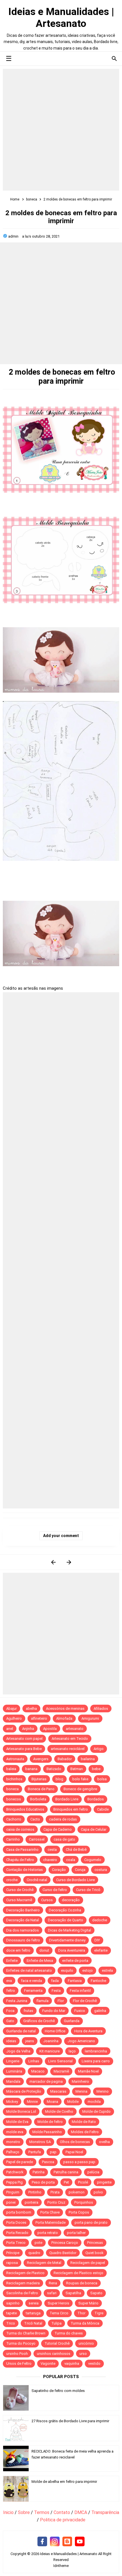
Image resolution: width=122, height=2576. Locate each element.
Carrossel (37, 1839)
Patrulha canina (66, 2172)
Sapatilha (73, 2293)
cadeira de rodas (63, 1819)
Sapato (96, 2293)
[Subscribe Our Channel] (80, 2542)
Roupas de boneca (82, 2283)
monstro (13, 2142)
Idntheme (61, 2566)
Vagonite (48, 2363)
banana (31, 1769)
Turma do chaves (69, 2333)
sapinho (13, 2303)
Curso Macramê (19, 1900)
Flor (61, 2001)
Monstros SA (40, 2142)
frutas (28, 2011)
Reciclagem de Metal (44, 2263)
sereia (34, 2303)
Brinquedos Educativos (25, 1809)
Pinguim (13, 2192)
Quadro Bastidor (63, 2253)
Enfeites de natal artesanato (29, 1970)
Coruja (80, 1870)
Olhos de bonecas (75, 2142)
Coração (59, 1870)
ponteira (31, 2202)
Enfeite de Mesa (40, 1961)
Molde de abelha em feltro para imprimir (64, 2482)
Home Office (55, 2031)
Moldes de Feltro (85, 2132)
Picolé (83, 2182)
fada (55, 1981)
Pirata (55, 2192)
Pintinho (35, 2192)
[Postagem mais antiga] (69, 1562)
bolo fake (80, 1779)
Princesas (95, 2243)
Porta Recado (17, 2233)
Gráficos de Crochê (39, 2021)
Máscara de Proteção (24, 2091)
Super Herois (58, 2303)
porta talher (76, 2233)
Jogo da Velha (18, 2051)
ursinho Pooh (17, 2354)
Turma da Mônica (85, 2323)
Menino (103, 2091)
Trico (11, 2323)
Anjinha (28, 1729)
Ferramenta (33, 1991)
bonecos (14, 1799)
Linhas (34, 2061)
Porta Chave (50, 2212)
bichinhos (14, 1779)
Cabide (103, 1809)
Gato (10, 2021)
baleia (11, 1769)
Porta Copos (79, 2212)
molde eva (15, 2132)
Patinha (39, 2172)
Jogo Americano (81, 2041)
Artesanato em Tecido (70, 1739)
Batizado (54, 1769)
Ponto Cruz (56, 2202)
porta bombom (19, 2212)
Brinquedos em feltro (71, 1809)
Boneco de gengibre (80, 1789)
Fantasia (75, 1981)
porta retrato (48, 2233)
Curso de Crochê (20, 1890)
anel (10, 1729)
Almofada (64, 1718)
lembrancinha (96, 2051)
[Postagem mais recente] (53, 1562)
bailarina (88, 1759)
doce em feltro (18, 1950)
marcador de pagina (46, 2081)
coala (71, 1860)
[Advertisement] (61, 130)
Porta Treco (16, 2243)
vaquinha (72, 2363)
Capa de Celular (94, 1829)
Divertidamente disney (67, 1940)
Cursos (47, 1900)
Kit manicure (50, 2051)
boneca (12, 1789)
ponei (11, 2202)
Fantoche (98, 1981)
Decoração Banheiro (23, 1910)
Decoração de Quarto (66, 1920)
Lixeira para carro (96, 2061)
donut (44, 1950)
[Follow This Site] (67, 2542)
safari (52, 2293)
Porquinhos (84, 2202)
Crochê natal (37, 1880)
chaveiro (50, 1860)
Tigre (99, 2313)
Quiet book (94, 2253)
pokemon (77, 2192)
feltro (11, 1991)
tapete (11, 2313)
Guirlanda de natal (21, 2031)
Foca (10, 2011)
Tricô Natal (33, 2323)
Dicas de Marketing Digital (70, 1930)
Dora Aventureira (72, 1950)
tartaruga (33, 2313)
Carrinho (13, 1839)
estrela (107, 1970)
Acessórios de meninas (65, 1709)
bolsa (102, 1779)
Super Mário (88, 2303)
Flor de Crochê (85, 2001)
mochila (94, 2102)
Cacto (35, 1819)
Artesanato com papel (24, 1739)
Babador (65, 1759)
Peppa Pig (14, 2182)
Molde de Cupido (96, 2111)
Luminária (14, 2071)
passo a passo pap (79, 2162)
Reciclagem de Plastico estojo (78, 2273)
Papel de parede (20, 2162)
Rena (53, 2283)
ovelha (104, 2142)
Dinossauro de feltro (23, 1940)
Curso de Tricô (88, 1890)
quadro (34, 2253)
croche (12, 1880)
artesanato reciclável (68, 1749)
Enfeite (12, 1961)
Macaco (38, 2071)
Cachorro (14, 1819)
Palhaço (13, 2152)
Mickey (12, 2102)
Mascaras (58, 2091)
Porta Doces (16, 2222)
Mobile (73, 2102)
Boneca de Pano (41, 1789)
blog (59, 1779)
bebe (96, 1769)
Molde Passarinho (47, 2132)
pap (53, 2152)
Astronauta (15, 1759)
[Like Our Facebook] (42, 2542)
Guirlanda (72, 2021)
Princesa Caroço (65, 2243)
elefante (101, 1950)
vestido (94, 2363)
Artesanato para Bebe (24, 1749)
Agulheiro (14, 1718)
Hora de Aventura (88, 2031)
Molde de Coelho (59, 2111)
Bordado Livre (67, 1799)
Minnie (32, 2102)
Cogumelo (93, 1860)
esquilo (67, 1970)
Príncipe (13, 2253)
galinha (100, 2011)
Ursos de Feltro (19, 2363)
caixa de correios (20, 1829)
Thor (81, 2313)
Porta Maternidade (51, 2222)
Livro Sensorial (60, 2061)
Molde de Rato (84, 2122)
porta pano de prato (91, 2222)
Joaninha (51, 2041)
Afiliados (101, 1709)
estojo (88, 1970)
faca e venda (31, 1981)
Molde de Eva (17, 2122)
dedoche (100, 1920)
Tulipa (56, 2323)
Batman (77, 1769)
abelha (31, 1709)
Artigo (99, 1749)
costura (101, 1870)
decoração (71, 1900)
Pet (66, 2182)
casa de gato (64, 1839)
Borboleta (38, 1799)
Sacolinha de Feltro (22, 2293)
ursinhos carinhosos (54, 2354)
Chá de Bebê (76, 1850)
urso (83, 2354)
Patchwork (15, 2172)
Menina (81, 2091)
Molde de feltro (50, 2122)
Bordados (96, 1799)
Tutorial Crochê (57, 2343)
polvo (98, 2192)
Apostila (50, 1729)
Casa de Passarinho (22, 1850)
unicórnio (86, 2343)
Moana (52, 2102)
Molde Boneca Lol (21, 2111)
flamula (42, 2001)
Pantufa (35, 2152)
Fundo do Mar (54, 2011)
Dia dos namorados (23, 1930)
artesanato (75, 1729)
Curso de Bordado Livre (75, 1880)
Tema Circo (59, 2313)
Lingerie (13, 2061)
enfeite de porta (75, 1961)
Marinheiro (80, 2081)
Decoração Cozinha (65, 1910)
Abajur (11, 1709)
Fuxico (80, 2011)
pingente (104, 2182)
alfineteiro (39, 1718)
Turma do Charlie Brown (26, 2333)
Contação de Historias (25, 1870)
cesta (52, 1850)
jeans (30, 2041)
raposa (12, 2263)
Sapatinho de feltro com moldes (58, 2391)
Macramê (61, 2071)
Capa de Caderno (58, 1829)
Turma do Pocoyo (21, 2343)
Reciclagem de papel (88, 2263)
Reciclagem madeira (23, 2283)
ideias (11, 2041)
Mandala (13, 2081)
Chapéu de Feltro (20, 1860)
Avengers (41, 1759)
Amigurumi (90, 1718)
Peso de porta (43, 2182)
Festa (56, 1991)
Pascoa (48, 2162)
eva (9, 1981)
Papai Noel (74, 2152)
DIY (97, 1940)
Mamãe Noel (88, 2071)
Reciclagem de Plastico (25, 2273)
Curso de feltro (55, 1890)
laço (72, 2051)
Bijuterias (39, 1779)
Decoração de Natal (23, 1920)
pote (38, 2243)
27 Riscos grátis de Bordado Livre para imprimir (70, 2421)
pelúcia (93, 2172)
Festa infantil (80, 1991)
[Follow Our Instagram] (55, 2542)
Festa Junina (17, 2001)
